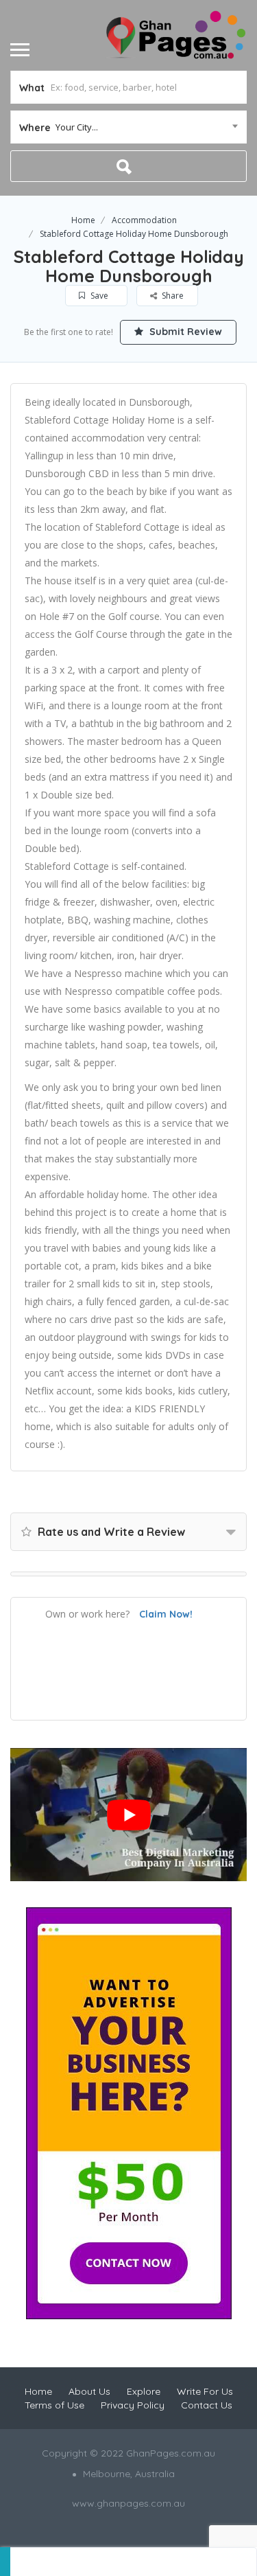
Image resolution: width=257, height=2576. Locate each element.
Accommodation (144, 220)
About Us (89, 2391)
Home (83, 220)
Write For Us (205, 2391)
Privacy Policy (133, 2405)
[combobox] (128, 127)
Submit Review (184, 332)
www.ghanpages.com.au (128, 2503)
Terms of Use (54, 2405)
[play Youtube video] (128, 1815)
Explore (144, 2391)
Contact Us (207, 2405)
